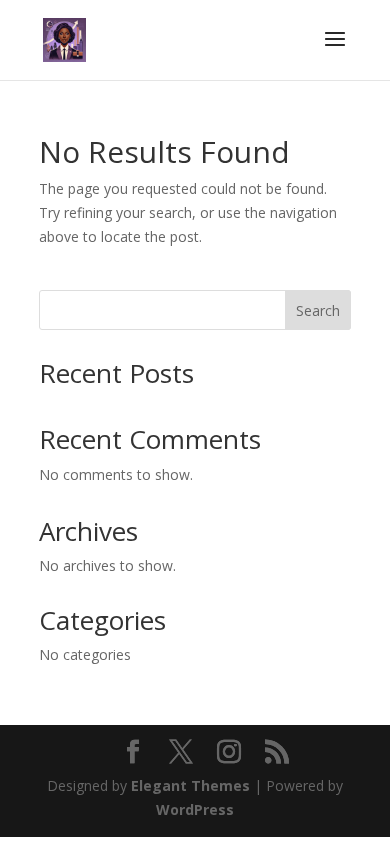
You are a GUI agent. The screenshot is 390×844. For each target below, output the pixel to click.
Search (318, 310)
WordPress (195, 809)
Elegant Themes (190, 785)
